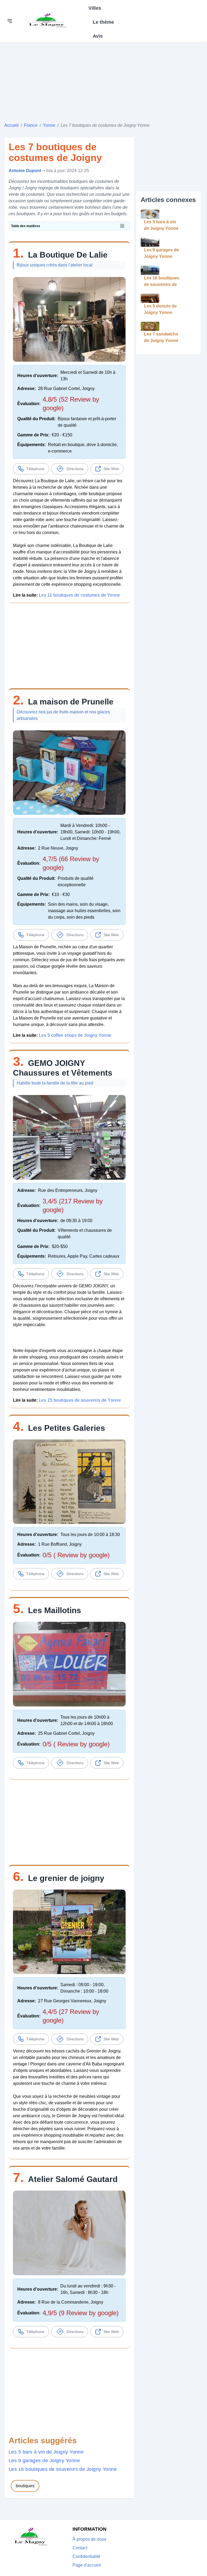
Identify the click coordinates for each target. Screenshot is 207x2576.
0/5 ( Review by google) (76, 1555)
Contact (80, 2548)
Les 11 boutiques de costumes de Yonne (80, 595)
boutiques (25, 2486)
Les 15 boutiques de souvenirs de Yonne (80, 1400)
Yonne (49, 125)
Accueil (11, 125)
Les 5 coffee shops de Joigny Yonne (75, 1035)
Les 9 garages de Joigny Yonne (44, 2461)
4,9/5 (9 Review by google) (81, 2313)
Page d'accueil (87, 2565)
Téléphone (35, 469)
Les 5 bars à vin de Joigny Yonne (46, 2452)
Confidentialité (86, 2556)
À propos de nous (89, 2539)
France (31, 125)
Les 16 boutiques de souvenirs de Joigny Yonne (63, 2469)
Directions (75, 469)
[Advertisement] (103, 80)
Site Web (111, 469)
